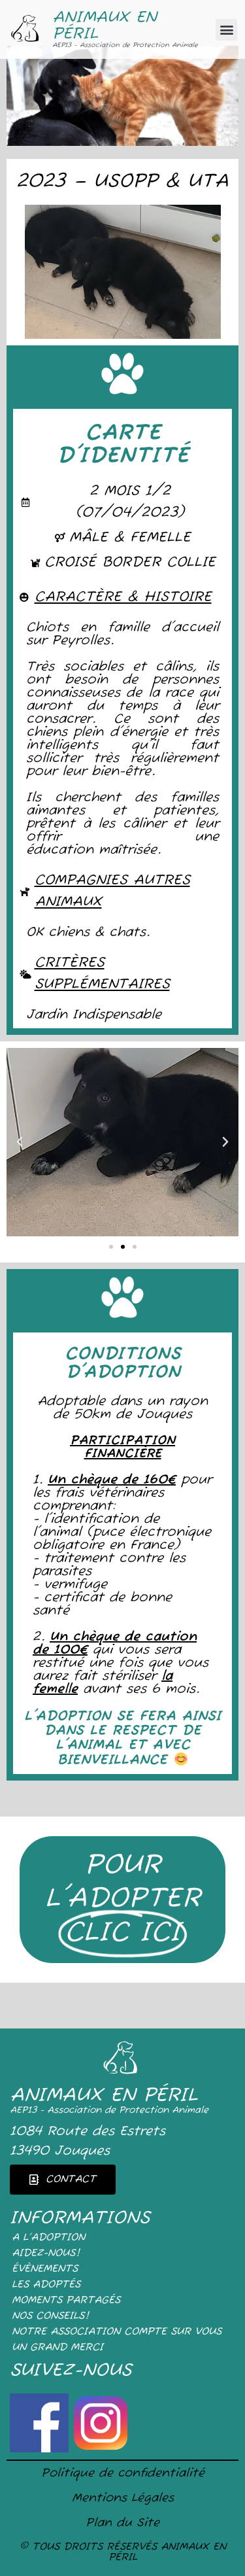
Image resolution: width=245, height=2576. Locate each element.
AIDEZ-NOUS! (46, 2254)
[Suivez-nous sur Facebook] (41, 2448)
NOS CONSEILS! (50, 2316)
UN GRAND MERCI (57, 2348)
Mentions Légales (123, 2498)
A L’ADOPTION (48, 2238)
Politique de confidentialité (123, 2473)
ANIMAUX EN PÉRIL (105, 26)
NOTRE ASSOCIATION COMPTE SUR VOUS (117, 2332)
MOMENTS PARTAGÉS (66, 2301)
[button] (226, 30)
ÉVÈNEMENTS (45, 2269)
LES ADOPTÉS (46, 2285)
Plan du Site (122, 2523)
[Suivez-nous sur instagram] (101, 2448)
